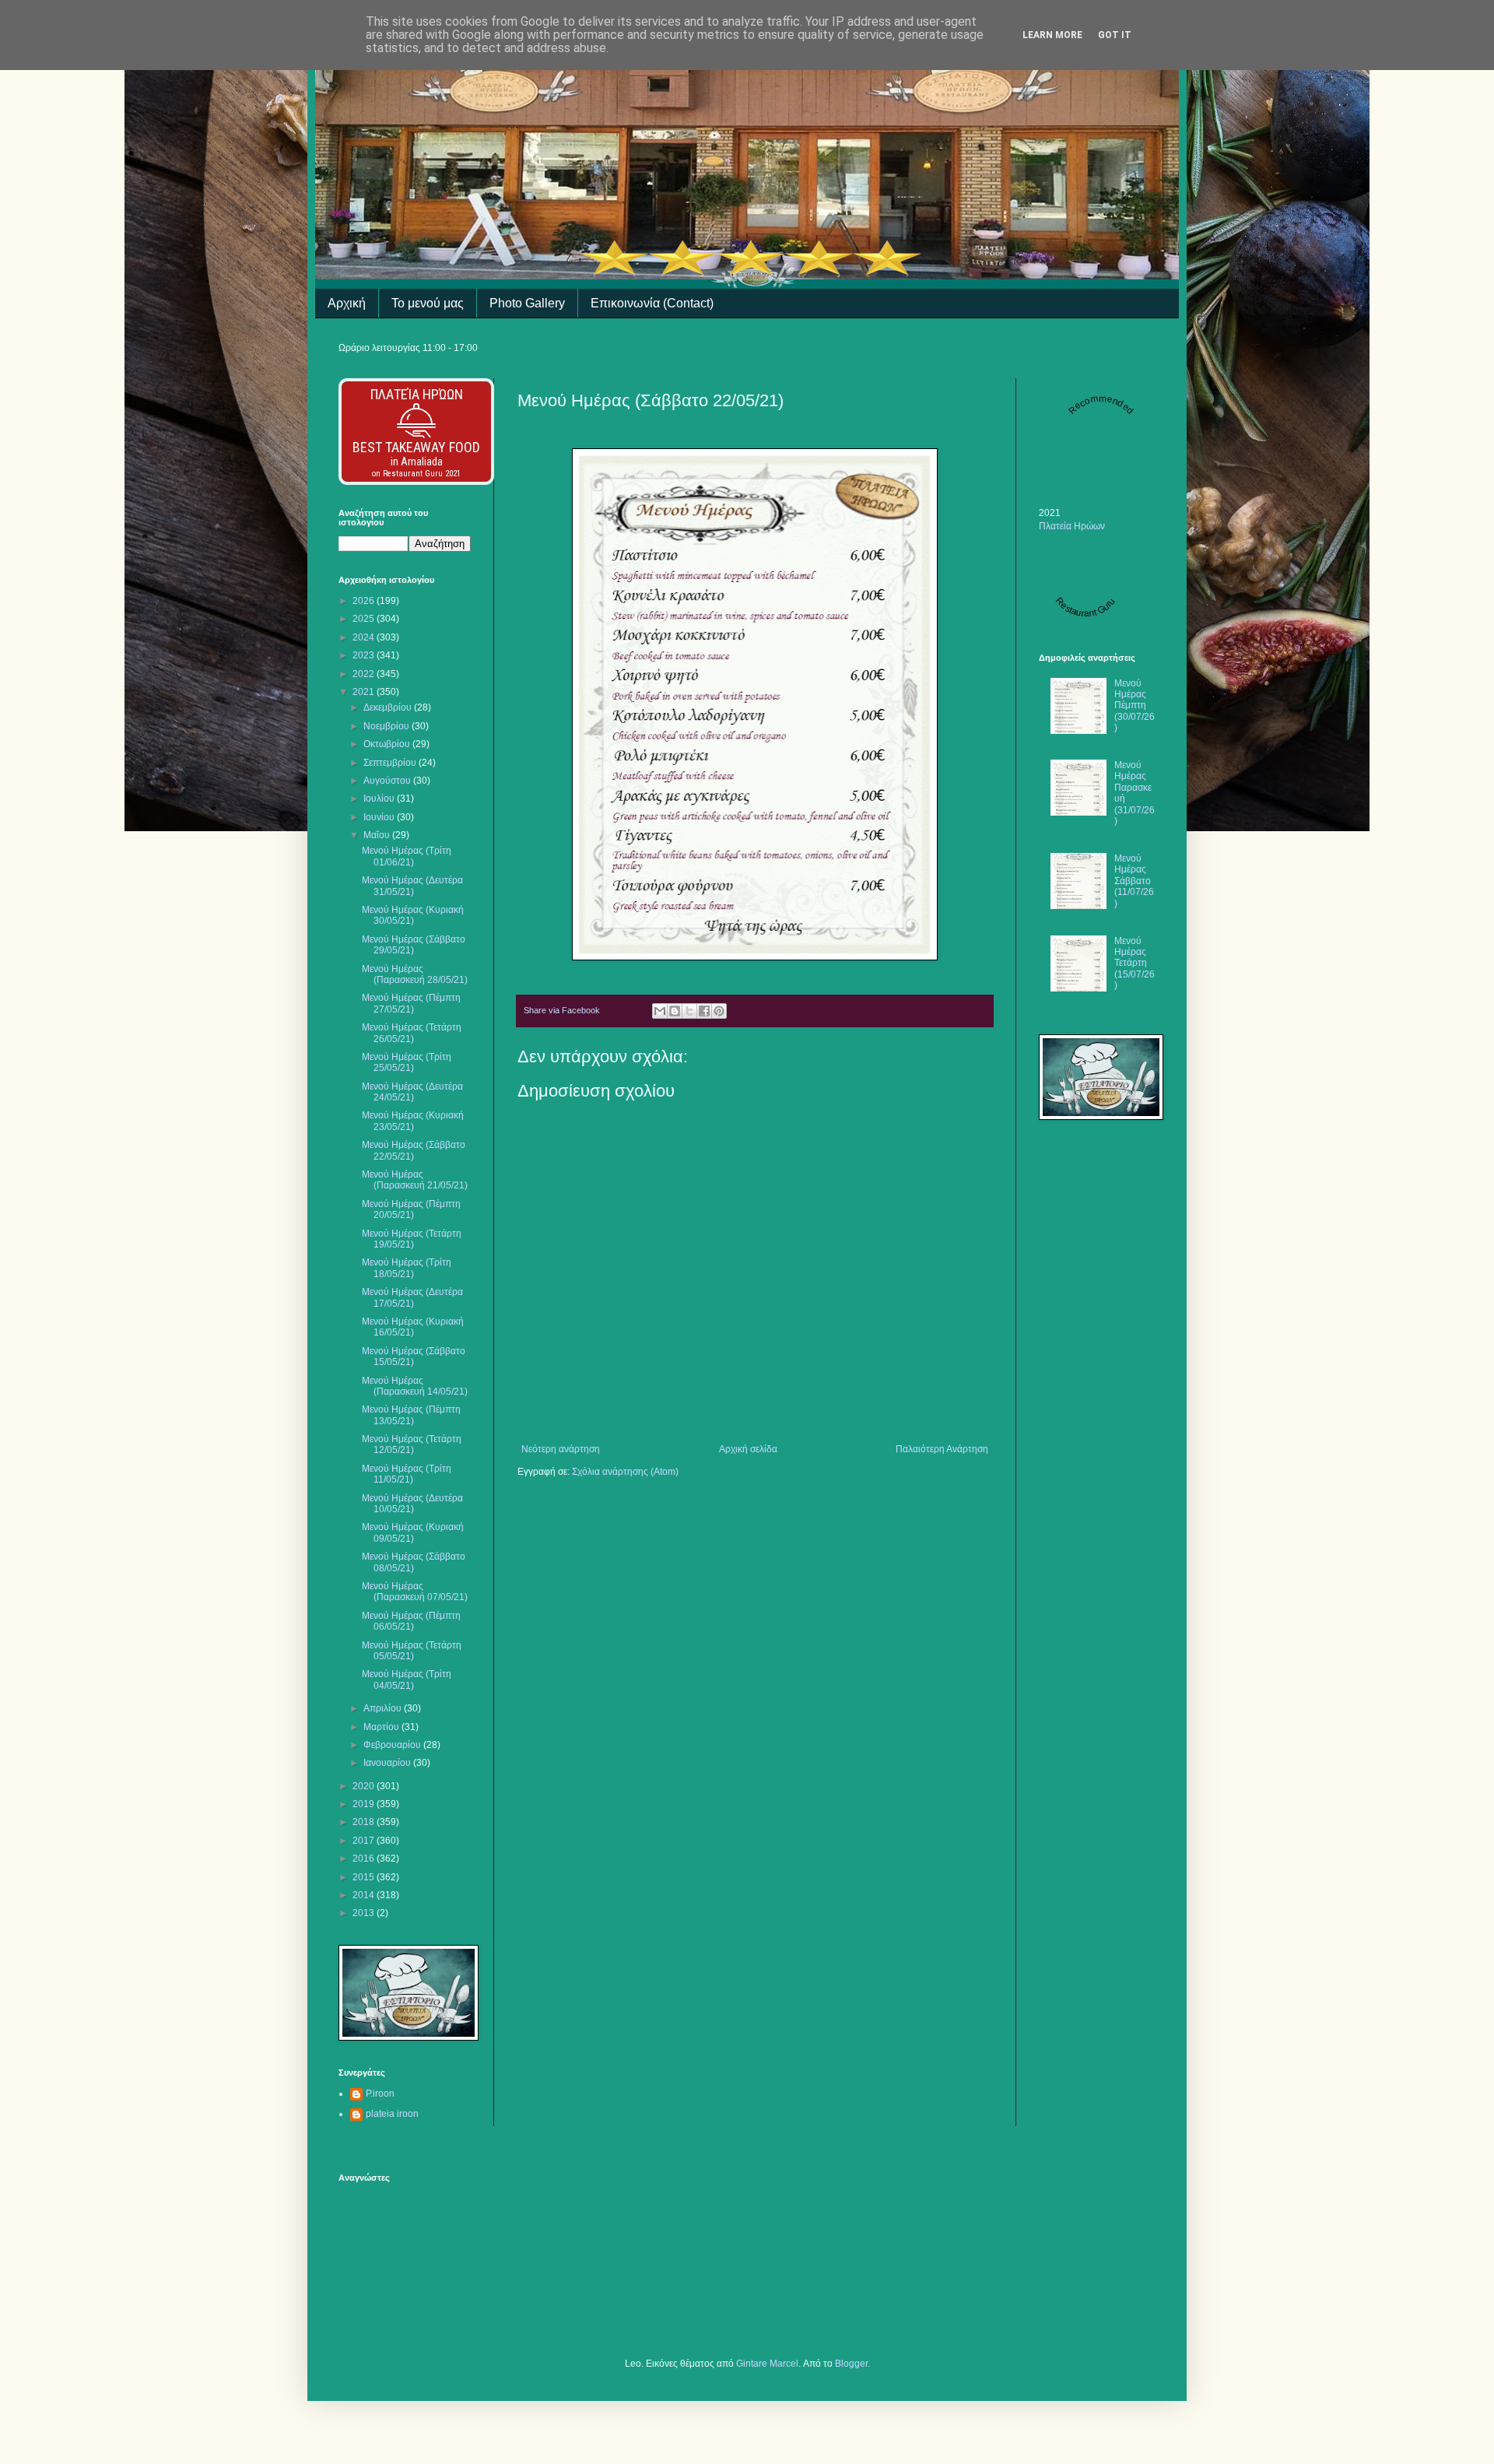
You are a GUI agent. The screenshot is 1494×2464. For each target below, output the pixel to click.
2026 (365, 601)
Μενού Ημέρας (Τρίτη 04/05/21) (407, 1680)
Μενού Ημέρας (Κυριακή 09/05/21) (413, 1532)
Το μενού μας (428, 303)
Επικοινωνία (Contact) (652, 303)
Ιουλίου (380, 799)
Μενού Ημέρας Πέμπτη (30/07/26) (1135, 706)
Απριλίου (384, 1708)
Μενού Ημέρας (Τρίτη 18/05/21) (407, 1268)
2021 (365, 692)
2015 (365, 1877)
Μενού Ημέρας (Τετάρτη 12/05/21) (412, 1444)
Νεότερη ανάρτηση (561, 1449)
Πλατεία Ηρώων (417, 394)
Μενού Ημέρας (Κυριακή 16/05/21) (413, 1327)
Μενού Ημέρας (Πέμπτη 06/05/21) (411, 1621)
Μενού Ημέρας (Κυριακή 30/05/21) (413, 915)
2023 (365, 655)
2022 (365, 674)
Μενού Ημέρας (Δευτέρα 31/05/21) (412, 886)
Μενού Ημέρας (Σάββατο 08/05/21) (414, 1562)
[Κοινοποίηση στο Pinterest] (719, 1011)
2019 (365, 1804)
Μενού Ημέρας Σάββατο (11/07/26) (1134, 881)
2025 (365, 619)
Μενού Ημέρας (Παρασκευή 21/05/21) (415, 1180)
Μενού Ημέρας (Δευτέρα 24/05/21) (412, 1092)
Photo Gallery (527, 303)
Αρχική (347, 303)
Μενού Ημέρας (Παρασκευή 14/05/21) (415, 1386)
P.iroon (380, 2094)
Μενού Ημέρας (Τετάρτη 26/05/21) (412, 1033)
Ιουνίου (380, 817)
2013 (365, 1913)
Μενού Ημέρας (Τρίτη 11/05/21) (407, 1474)
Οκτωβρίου (388, 744)
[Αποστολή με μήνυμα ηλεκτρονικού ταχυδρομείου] (660, 1011)
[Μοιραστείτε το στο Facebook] (704, 1011)
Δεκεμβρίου (389, 707)
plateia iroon (392, 2114)
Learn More (1052, 35)
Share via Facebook (562, 1010)
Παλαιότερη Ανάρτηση (942, 1449)
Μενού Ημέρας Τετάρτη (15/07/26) (1135, 963)
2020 (365, 1786)
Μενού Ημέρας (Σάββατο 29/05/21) (414, 945)
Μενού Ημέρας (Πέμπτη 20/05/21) (411, 1209)
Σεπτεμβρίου (391, 763)
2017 (365, 1841)
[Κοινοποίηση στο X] (689, 1011)
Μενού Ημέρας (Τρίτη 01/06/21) (407, 856)
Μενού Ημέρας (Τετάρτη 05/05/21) (412, 1651)
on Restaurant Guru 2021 (416, 474)
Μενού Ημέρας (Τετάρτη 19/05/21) (412, 1239)
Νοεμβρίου (388, 726)
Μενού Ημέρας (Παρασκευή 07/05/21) (415, 1592)
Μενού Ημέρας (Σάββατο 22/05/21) (414, 1150)
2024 (365, 637)
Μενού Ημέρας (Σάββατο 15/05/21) (414, 1357)
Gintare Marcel (767, 2364)
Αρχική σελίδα (748, 1449)
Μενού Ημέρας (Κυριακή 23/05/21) (413, 1121)
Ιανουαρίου (388, 1763)
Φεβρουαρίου (393, 1745)
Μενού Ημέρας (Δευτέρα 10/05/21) (412, 1504)
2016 (365, 1859)
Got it (1115, 35)
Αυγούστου (388, 781)
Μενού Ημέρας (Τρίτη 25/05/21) (407, 1062)
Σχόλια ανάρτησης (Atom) (625, 1472)
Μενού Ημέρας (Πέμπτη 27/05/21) (411, 1003)
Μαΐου (378, 835)
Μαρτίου (382, 1727)
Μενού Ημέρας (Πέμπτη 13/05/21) (411, 1415)
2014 (365, 1895)
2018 (365, 1822)
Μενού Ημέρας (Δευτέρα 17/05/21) (412, 1297)
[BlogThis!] (675, 1011)
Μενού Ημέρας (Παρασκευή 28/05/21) (415, 974)
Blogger (851, 2364)
